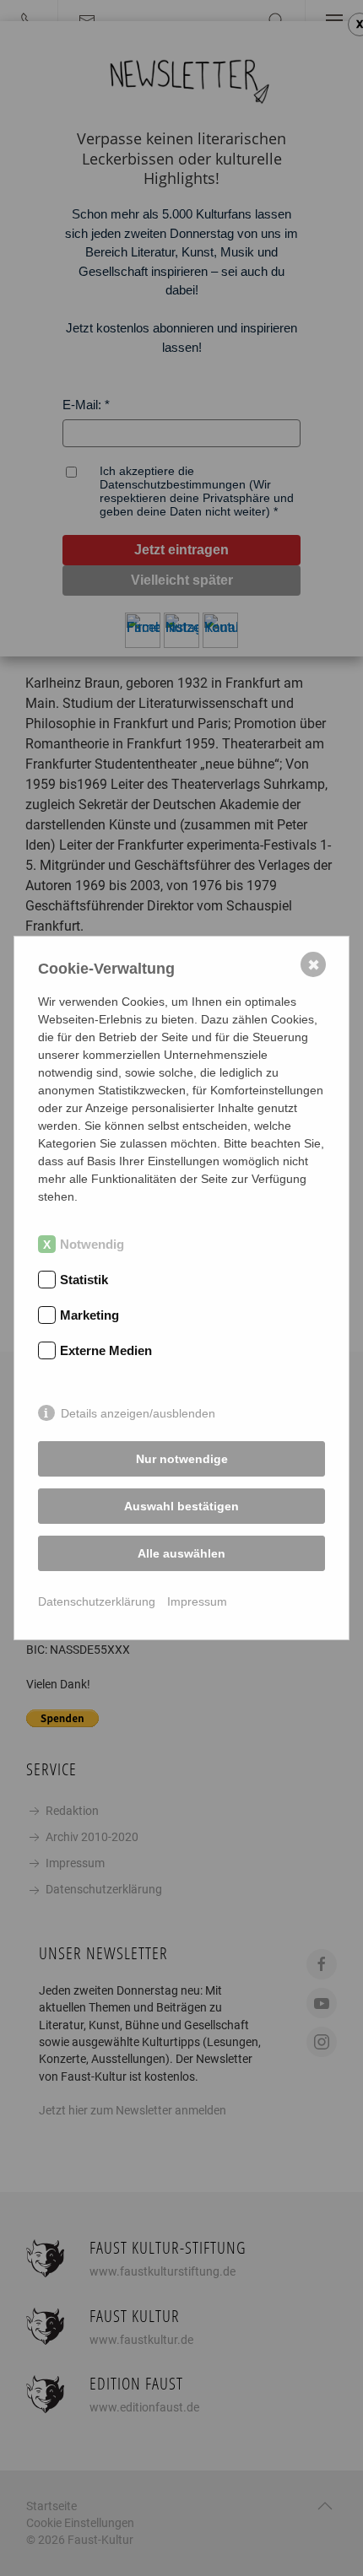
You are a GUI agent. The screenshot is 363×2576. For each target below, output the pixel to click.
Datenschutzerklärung (97, 1601)
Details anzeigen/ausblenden (138, 1413)
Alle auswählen (181, 1553)
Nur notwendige (182, 1459)
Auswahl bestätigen (181, 1506)
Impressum (197, 1601)
